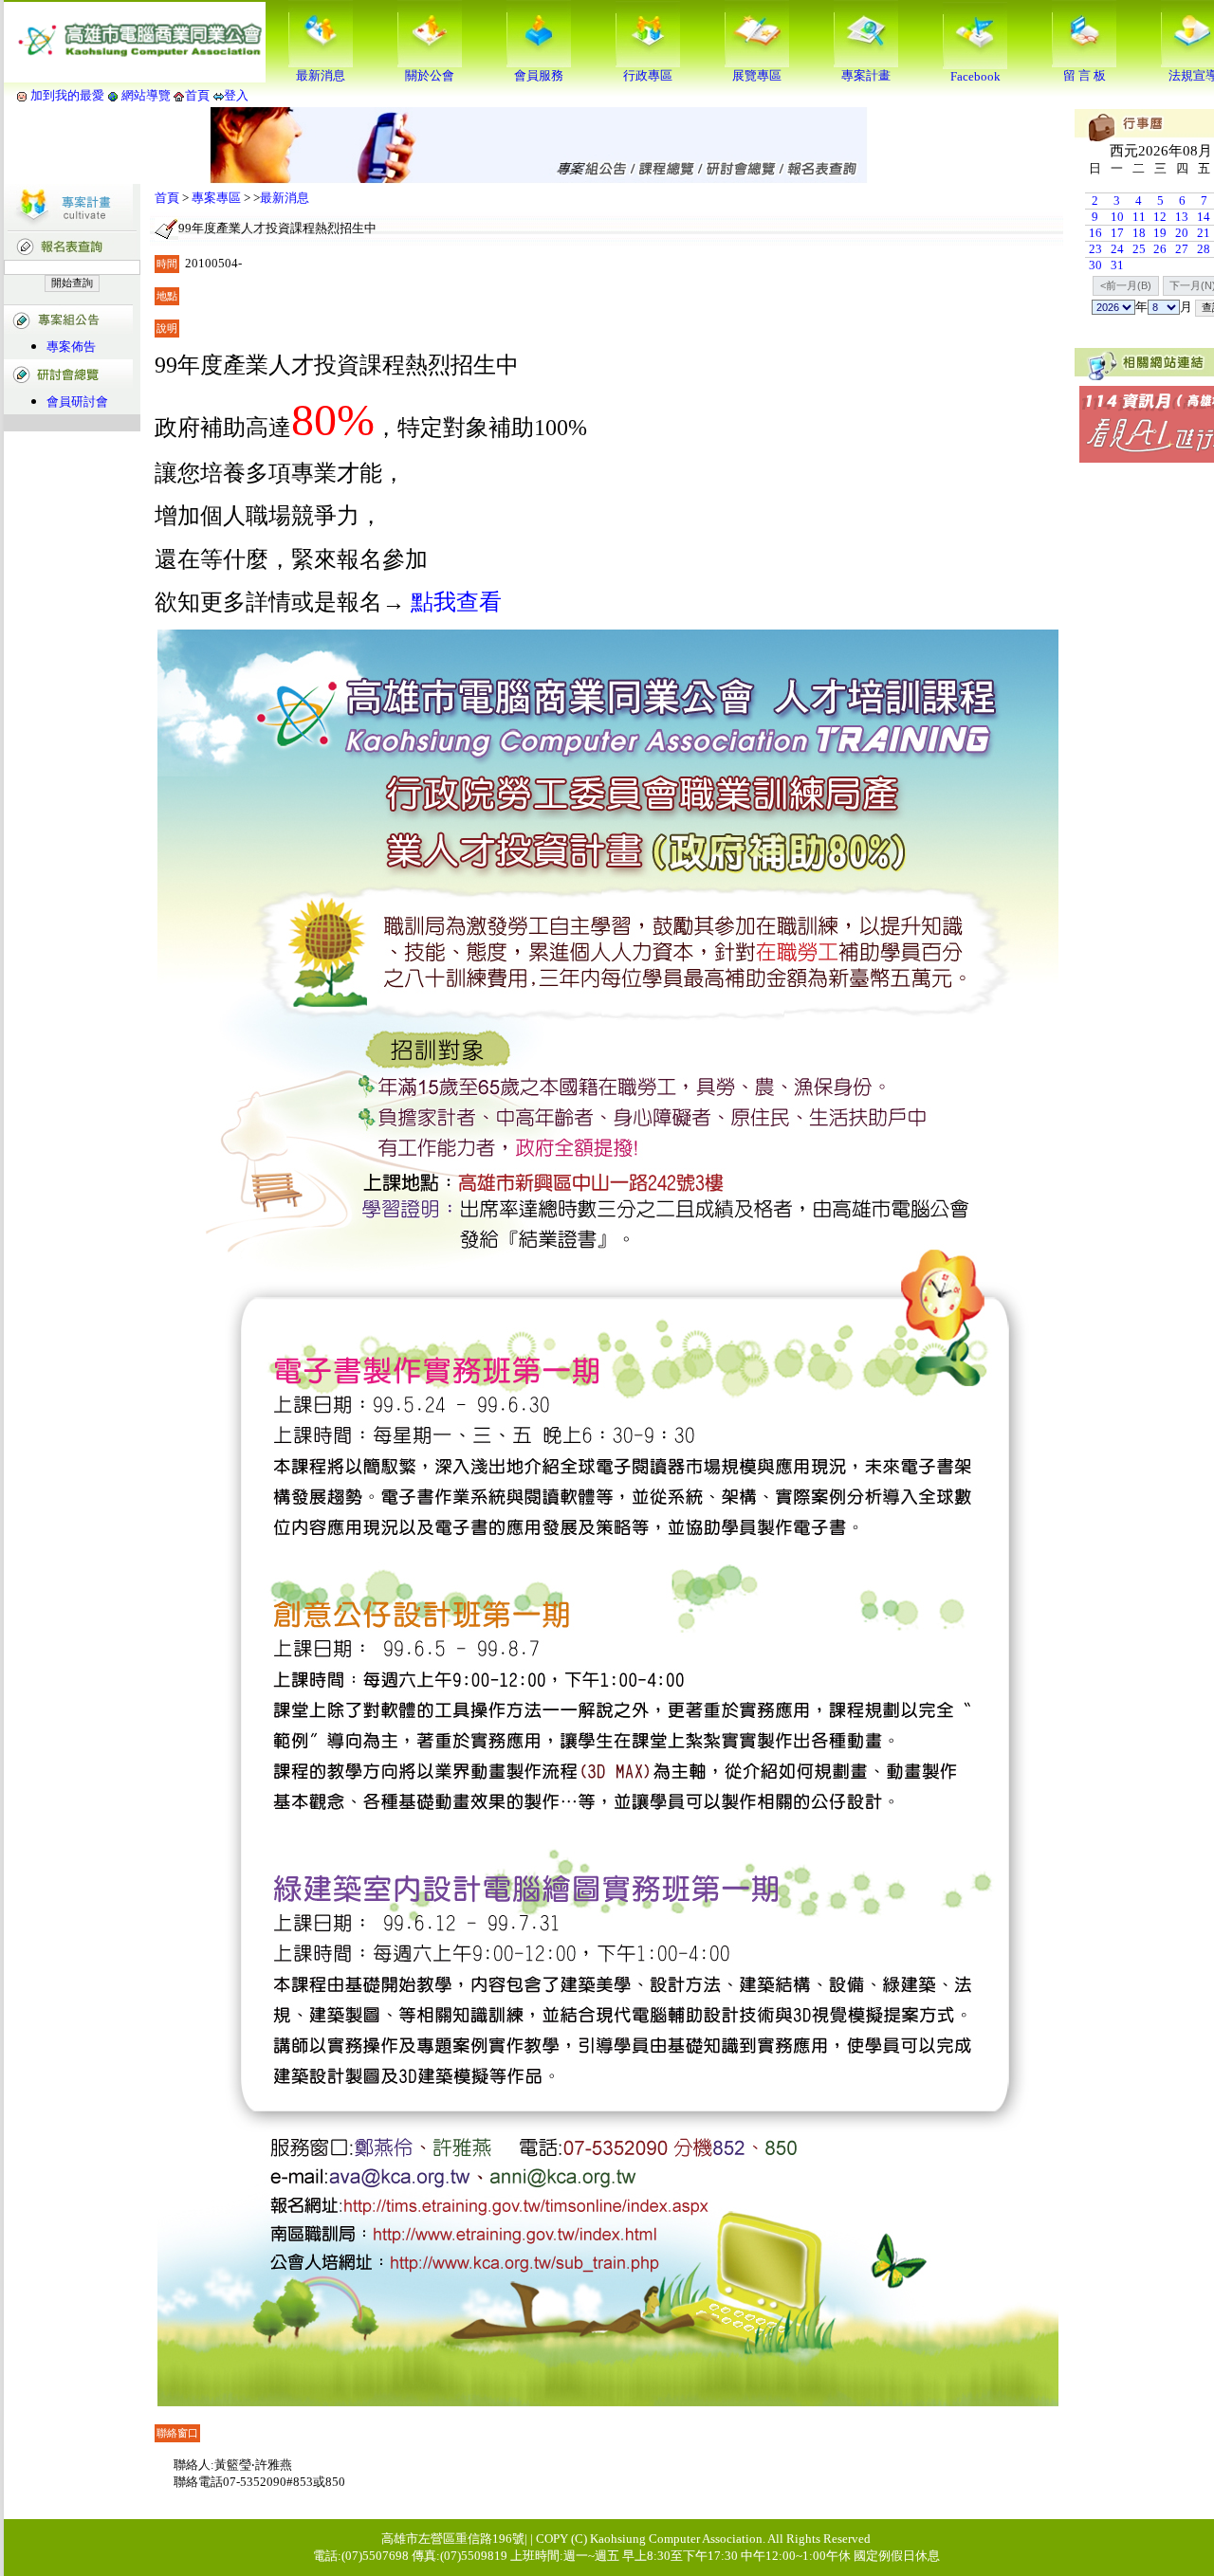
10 (1117, 217)
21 (1204, 233)
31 (1117, 265)
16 (1095, 233)
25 (1139, 249)
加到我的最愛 (67, 95)
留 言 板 (1085, 75)
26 (1160, 249)
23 (1095, 249)
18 (1139, 233)
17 (1117, 233)
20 (1182, 233)
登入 (236, 95)
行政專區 (648, 75)
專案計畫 (866, 75)
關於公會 (430, 75)
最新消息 (321, 75)
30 (1095, 265)
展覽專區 (757, 75)
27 (1182, 249)
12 (1160, 217)
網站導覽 (146, 95)
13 (1182, 217)
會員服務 (539, 75)
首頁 (197, 95)
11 (1139, 217)
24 (1117, 249)
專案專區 (216, 198)
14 (1204, 217)
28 (1204, 249)
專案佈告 (71, 347)
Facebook (975, 76)
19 (1160, 233)
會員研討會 (77, 402)
